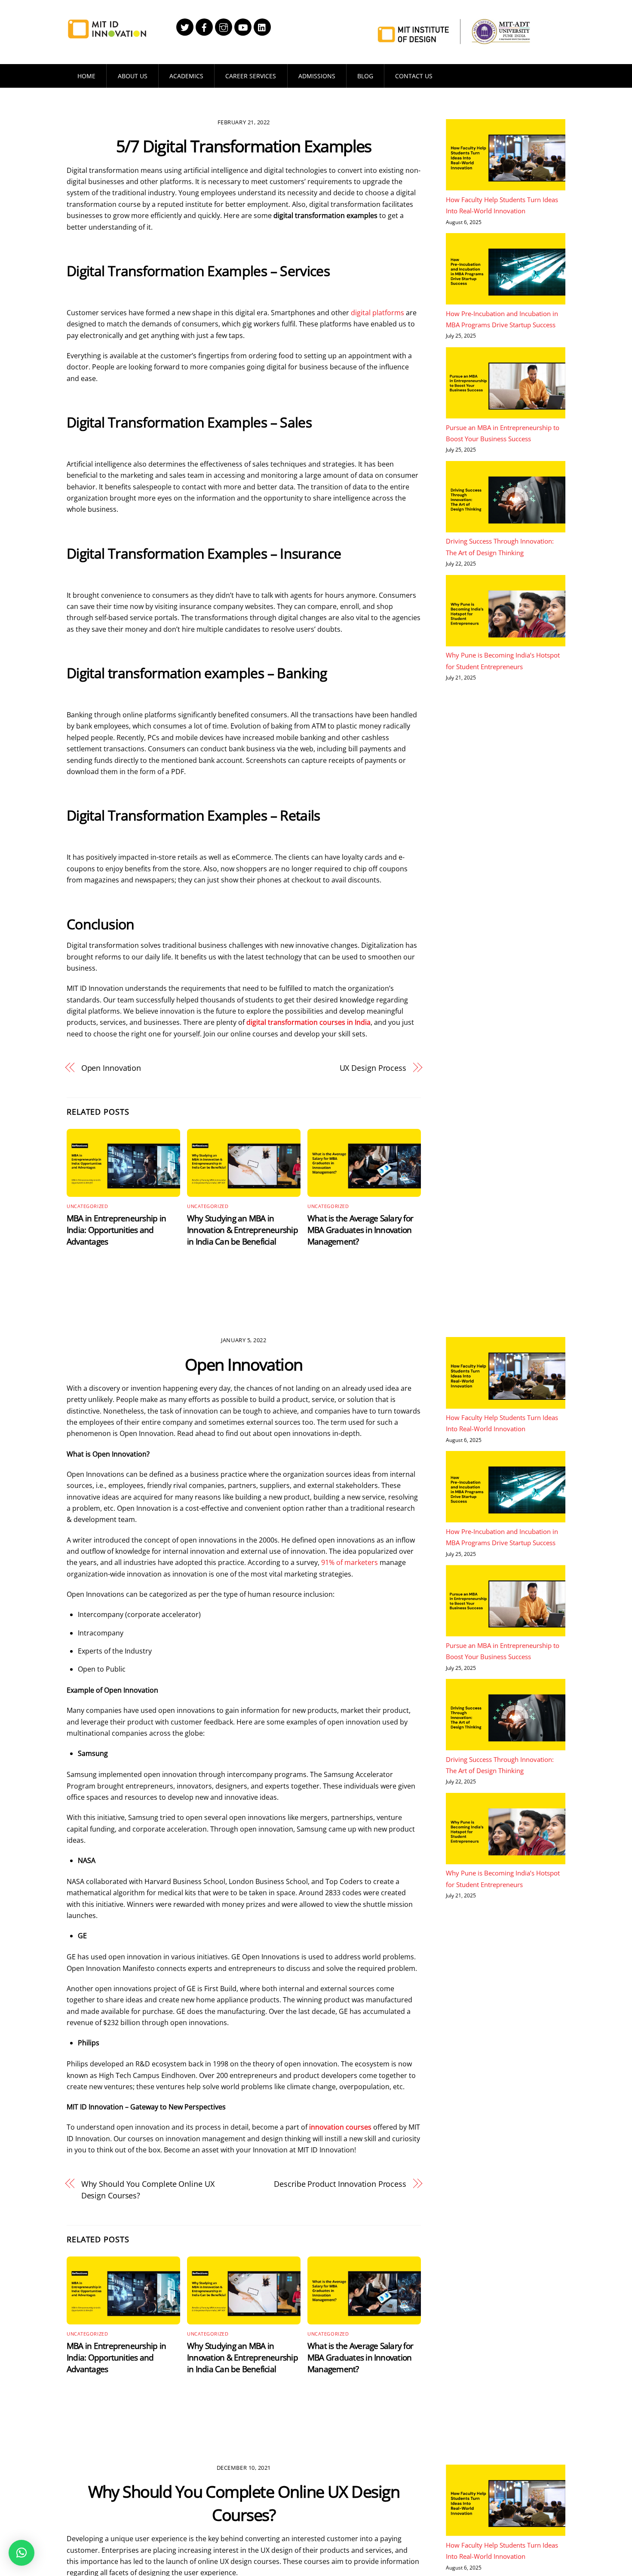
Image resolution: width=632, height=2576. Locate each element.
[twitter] (185, 26)
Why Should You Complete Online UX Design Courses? (148, 2189)
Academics (186, 76)
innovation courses (340, 2127)
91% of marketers (350, 1562)
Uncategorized (87, 1206)
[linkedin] (262, 26)
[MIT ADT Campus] (107, 34)
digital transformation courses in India (308, 1022)
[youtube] (243, 26)
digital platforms (377, 313)
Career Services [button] (251, 76)
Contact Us (414, 76)
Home (86, 76)
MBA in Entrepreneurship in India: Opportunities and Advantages (116, 1230)
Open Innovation (111, 1068)
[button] (21, 2553)
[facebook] (204, 26)
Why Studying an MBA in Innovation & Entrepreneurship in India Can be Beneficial (242, 1230)
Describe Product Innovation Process (340, 2184)
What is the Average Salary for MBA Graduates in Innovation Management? (360, 1230)
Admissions (317, 76)
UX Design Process (373, 1068)
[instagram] (224, 26)
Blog (365, 76)
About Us (133, 76)
